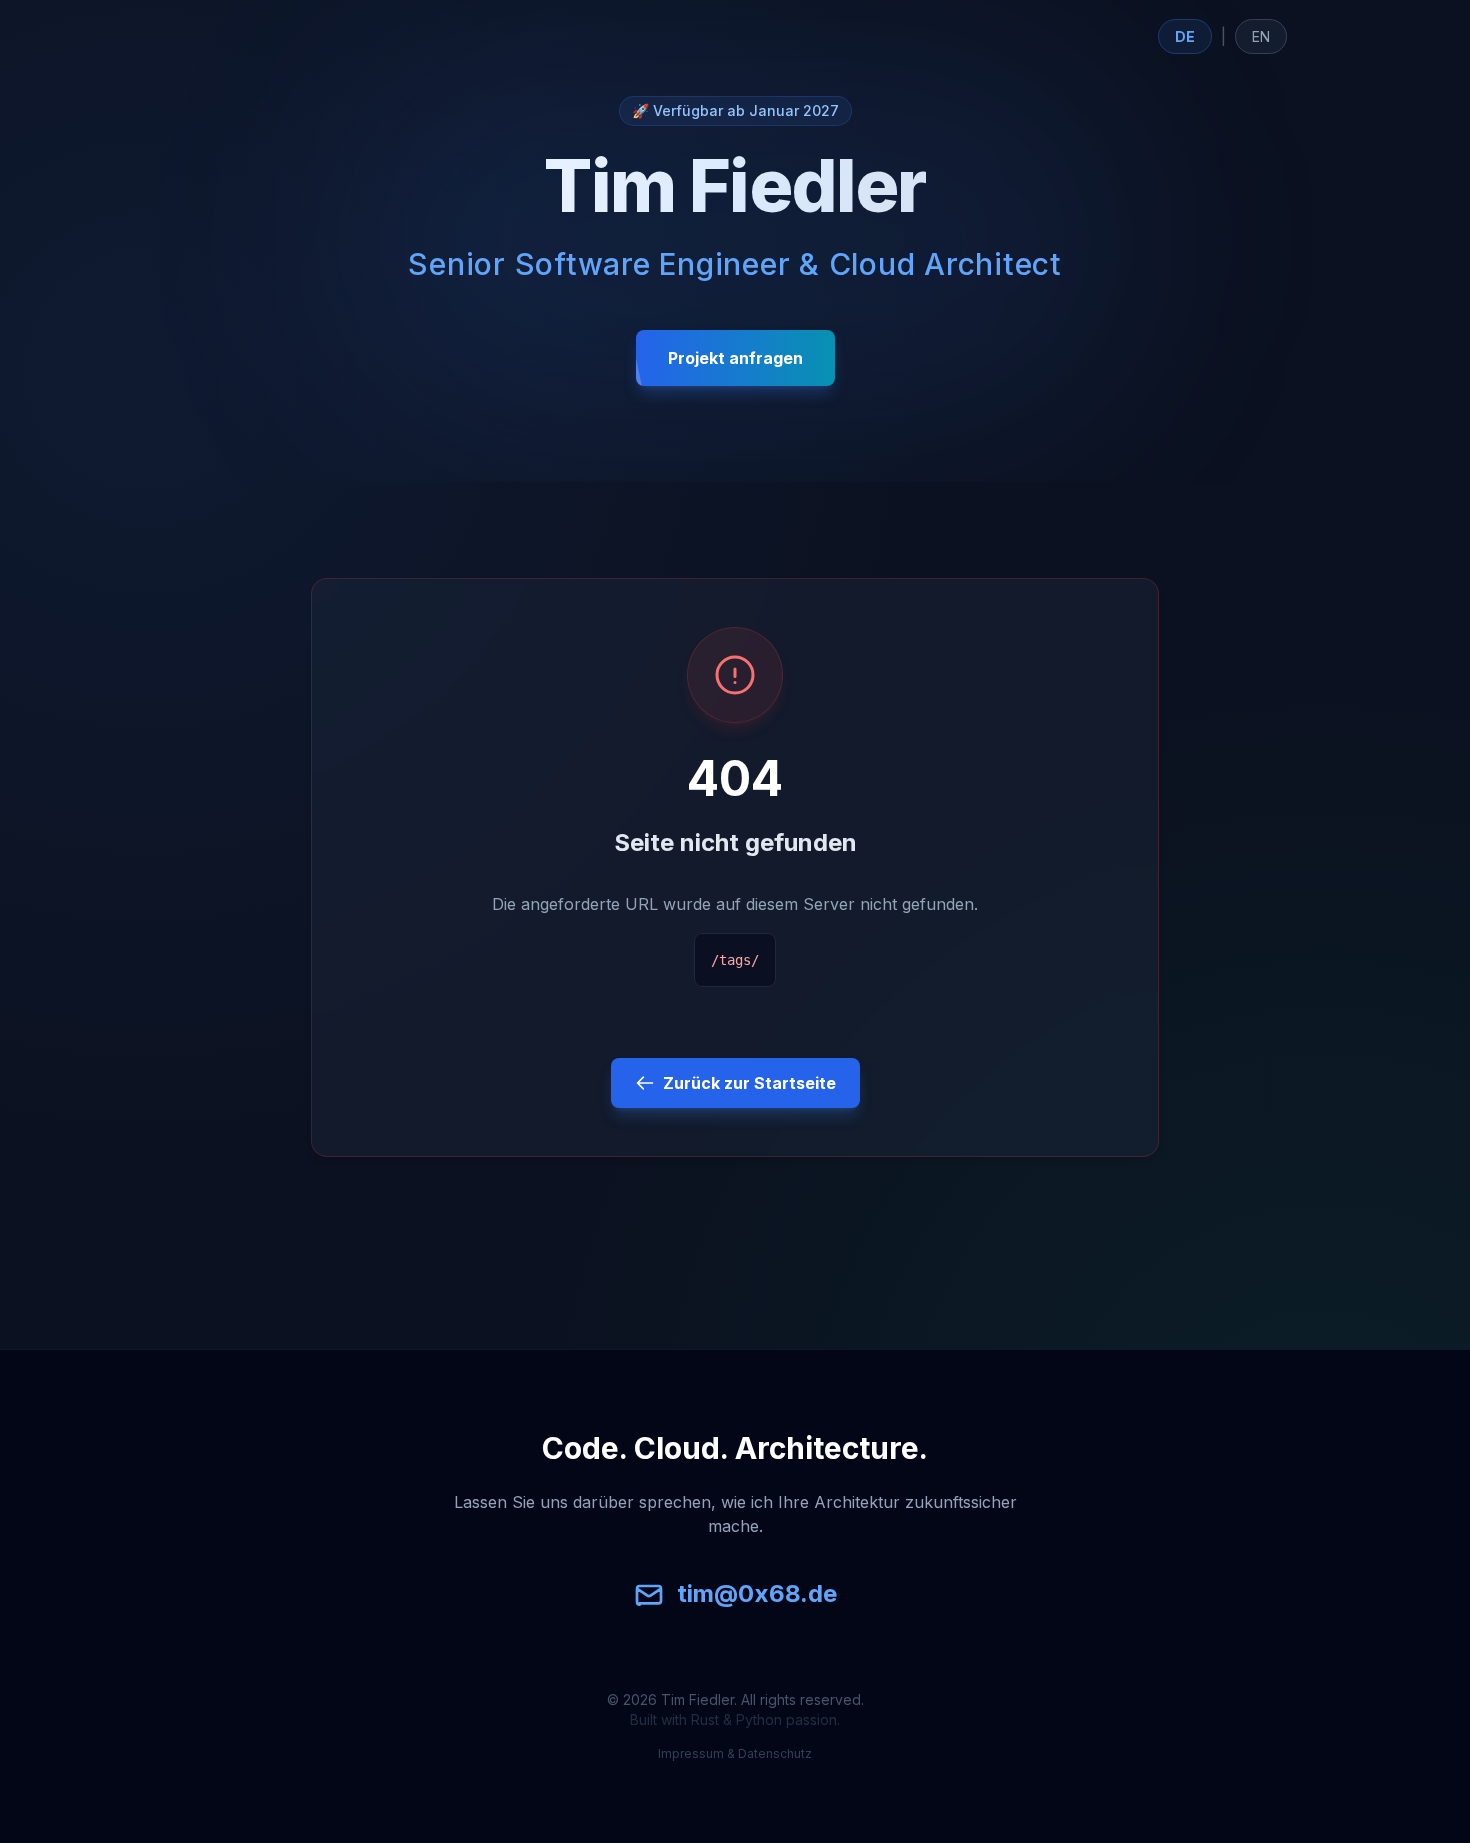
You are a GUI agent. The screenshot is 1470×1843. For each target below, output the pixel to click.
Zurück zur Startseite (749, 1083)
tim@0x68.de (757, 1593)
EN (1261, 36)
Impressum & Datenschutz (735, 1753)
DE (1185, 36)
